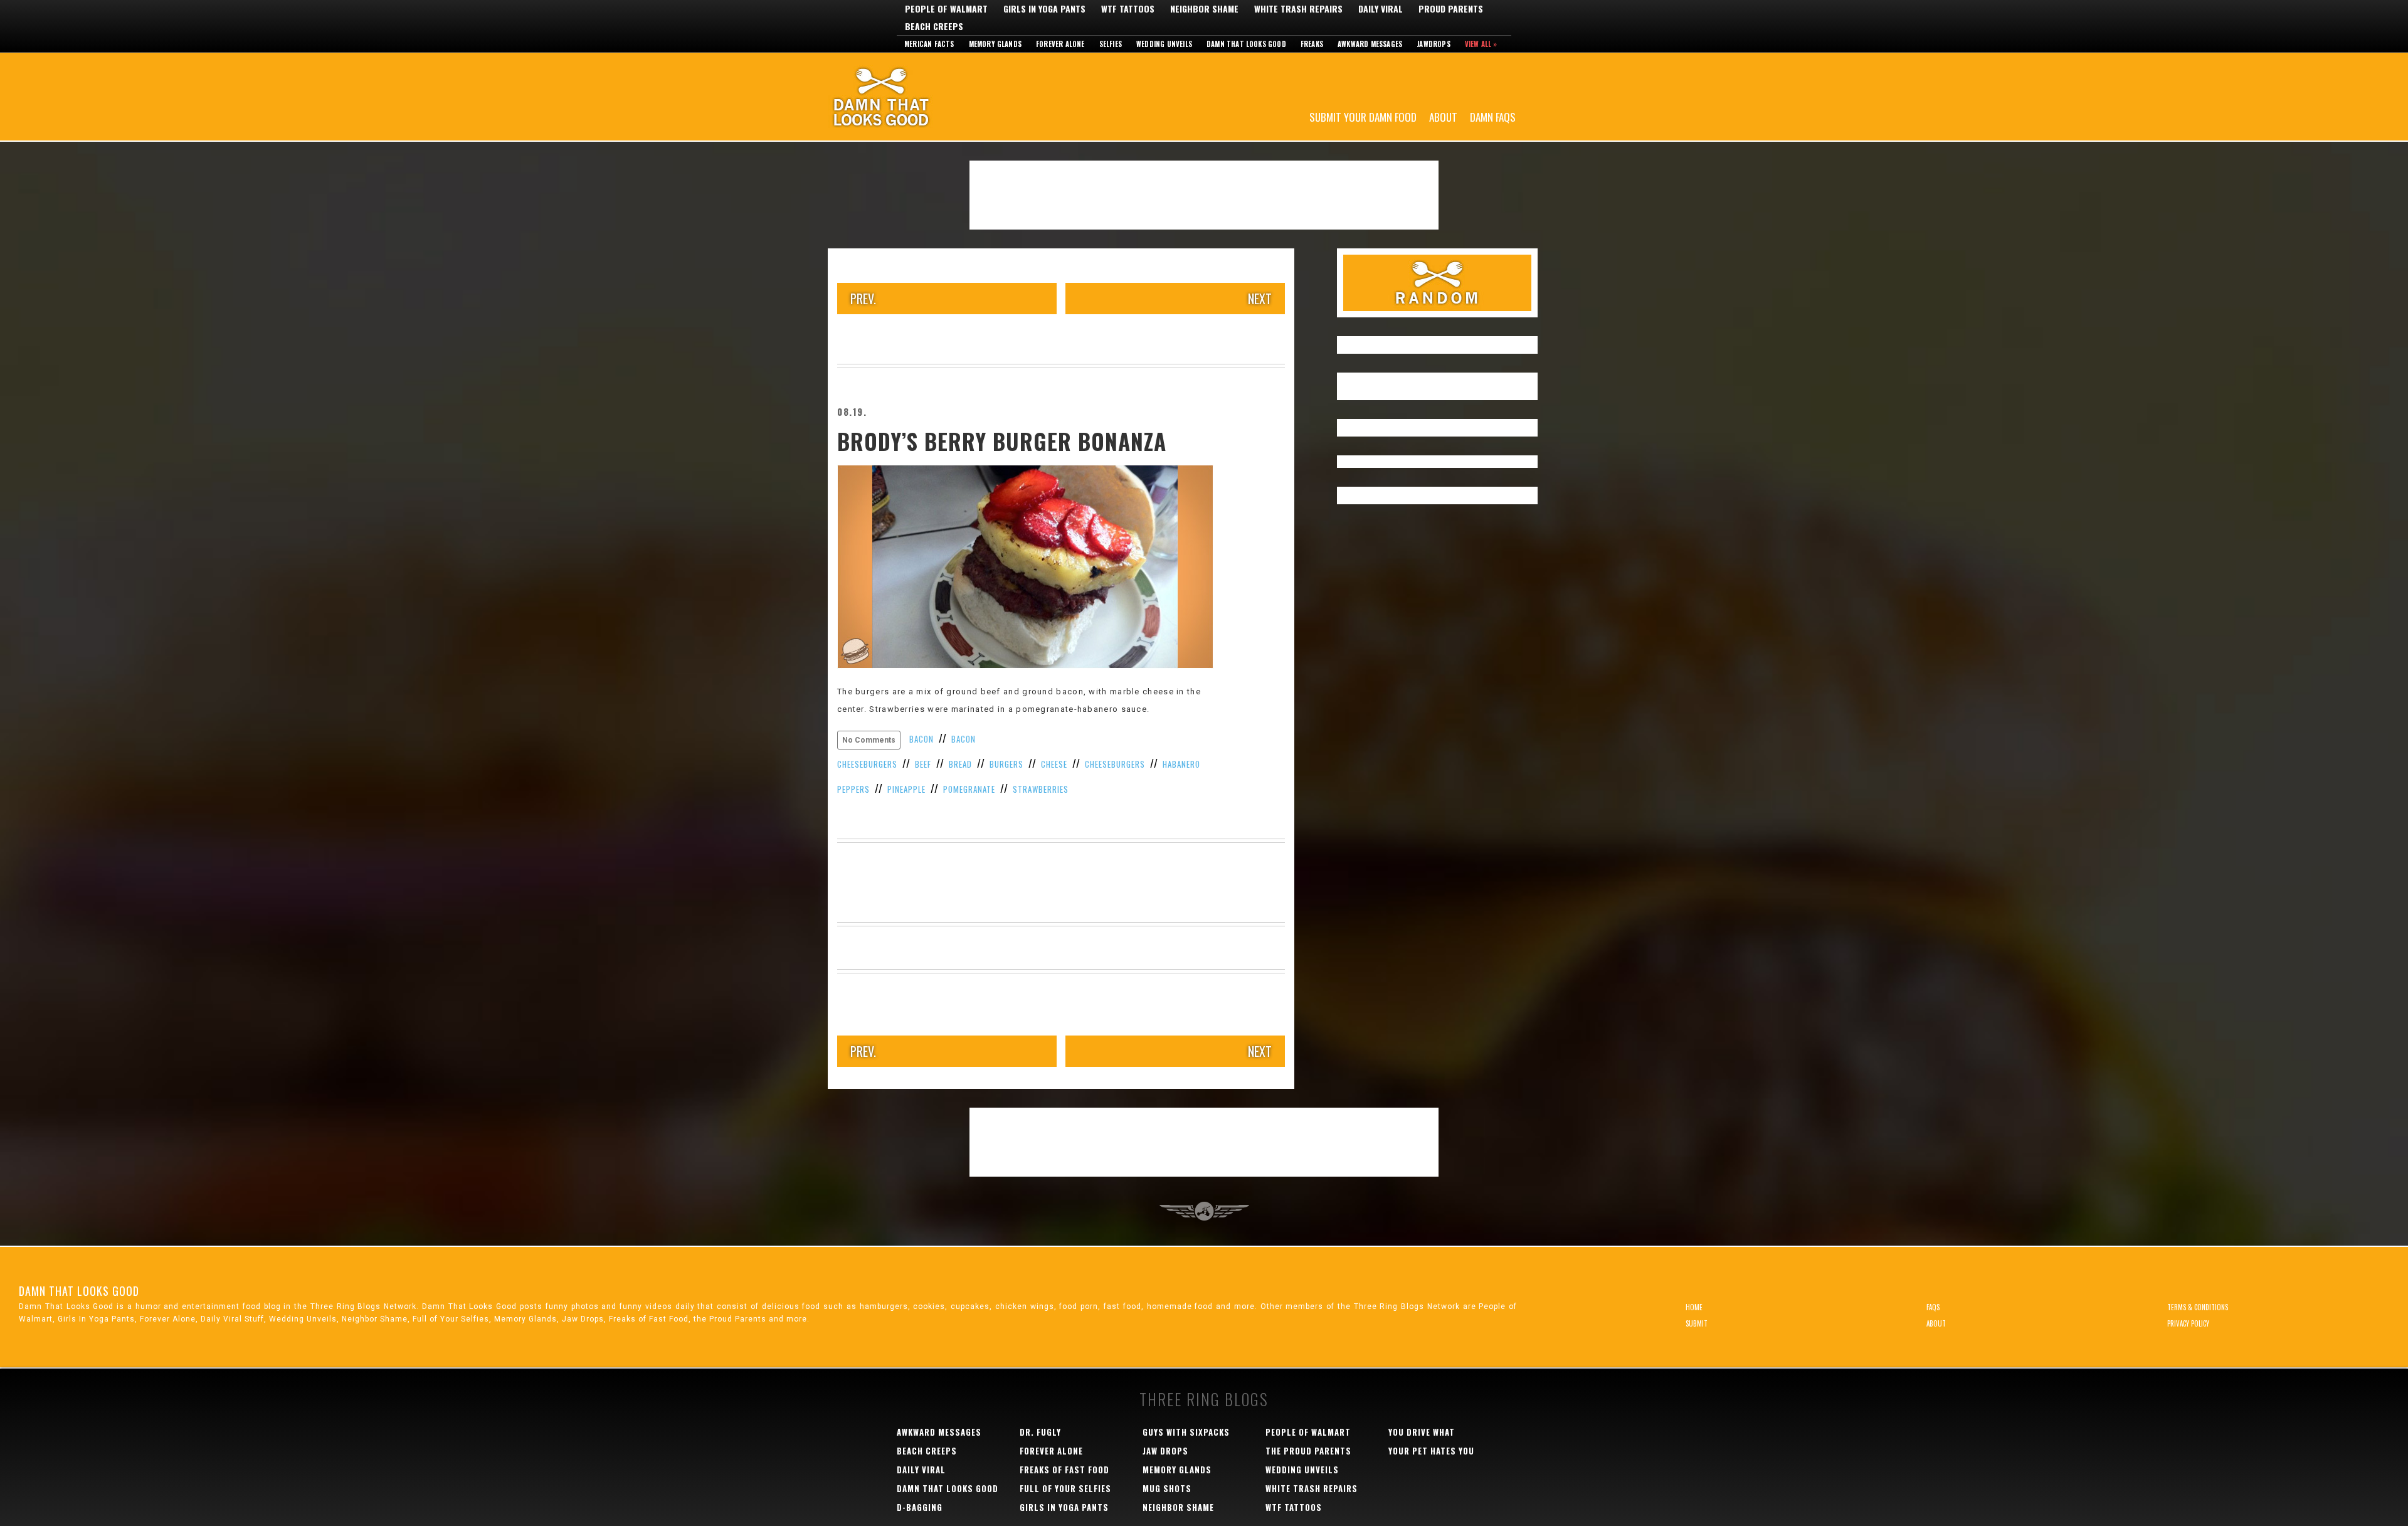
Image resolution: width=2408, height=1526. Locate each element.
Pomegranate (969, 789)
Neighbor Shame (1204, 9)
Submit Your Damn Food (1363, 116)
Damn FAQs (1493, 116)
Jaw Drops (1165, 1451)
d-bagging (920, 1507)
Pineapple (906, 789)
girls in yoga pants (1064, 1507)
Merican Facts (929, 44)
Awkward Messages (1370, 44)
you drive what (1422, 1432)
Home (1694, 1307)
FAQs (1933, 1307)
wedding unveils (1302, 1470)
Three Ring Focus (1204, 1211)
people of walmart (1308, 1432)
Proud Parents (1451, 9)
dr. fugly (1040, 1432)
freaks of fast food (1064, 1470)
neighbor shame (1178, 1507)
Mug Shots (1167, 1488)
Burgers (1006, 764)
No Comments (869, 740)
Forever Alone (1060, 44)
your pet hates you (1431, 1451)
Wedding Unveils (1164, 44)
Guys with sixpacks (1186, 1432)
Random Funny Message (1437, 283)
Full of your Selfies (1065, 1488)
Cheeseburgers (1115, 764)
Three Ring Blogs (1204, 1399)
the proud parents (1308, 1451)
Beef (923, 764)
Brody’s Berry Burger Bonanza (1002, 441)
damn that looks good (948, 1488)
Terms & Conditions (2198, 1307)
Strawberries (1041, 789)
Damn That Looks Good (903, 97)
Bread (960, 764)
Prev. (863, 299)
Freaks (1312, 44)
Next (1260, 299)
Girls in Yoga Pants (1044, 9)
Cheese (1054, 764)
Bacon (921, 739)
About (1443, 116)
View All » (1481, 44)
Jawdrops (1434, 44)
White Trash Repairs (1298, 9)
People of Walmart (946, 9)
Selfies (1111, 44)
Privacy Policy (2188, 1323)
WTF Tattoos (1128, 9)
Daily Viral (1381, 9)
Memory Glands (995, 44)
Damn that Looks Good (1246, 44)
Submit (1697, 1323)
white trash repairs (1312, 1488)
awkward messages (939, 1432)
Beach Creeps (934, 26)
